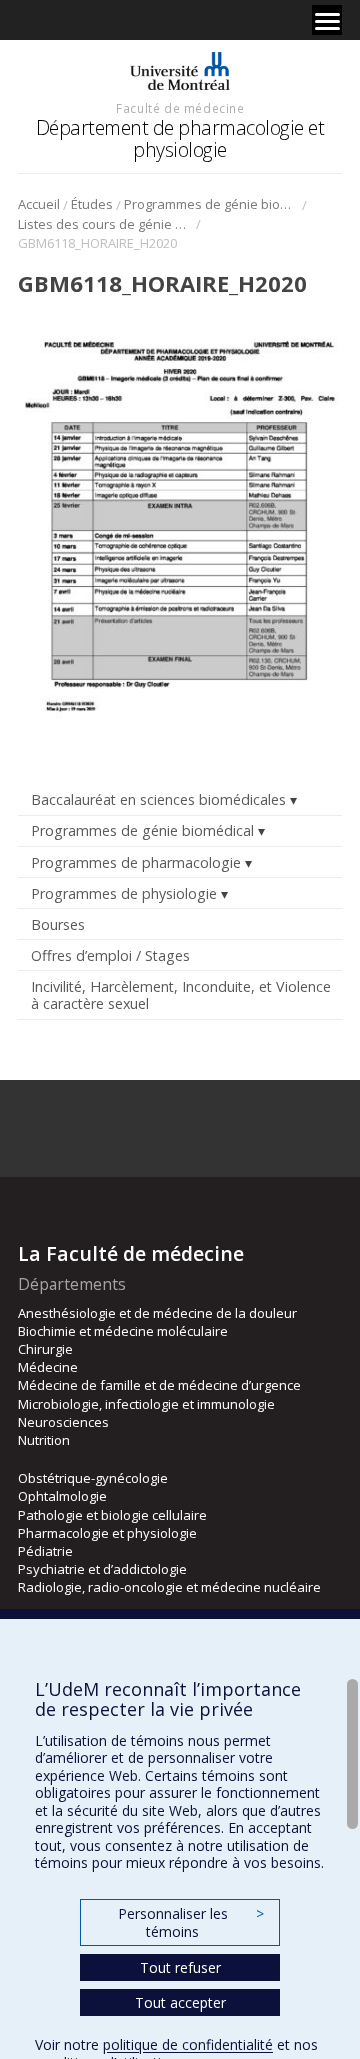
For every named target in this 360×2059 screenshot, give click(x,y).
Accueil (39, 204)
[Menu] (327, 20)
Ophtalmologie (62, 1496)
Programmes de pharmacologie (136, 862)
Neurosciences (63, 1422)
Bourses (58, 924)
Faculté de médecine (180, 108)
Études (92, 204)
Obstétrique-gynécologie (93, 1478)
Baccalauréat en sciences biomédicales (158, 799)
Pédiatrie (45, 1551)
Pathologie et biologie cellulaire (112, 1515)
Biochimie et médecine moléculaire (123, 1331)
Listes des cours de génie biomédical (105, 224)
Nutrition (44, 1440)
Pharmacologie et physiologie (107, 1533)
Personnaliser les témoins (191, 1922)
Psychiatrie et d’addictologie (102, 1569)
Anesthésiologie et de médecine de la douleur (157, 1313)
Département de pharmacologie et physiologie (180, 138)
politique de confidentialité (188, 2044)
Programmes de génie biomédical (211, 204)
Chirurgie (45, 1349)
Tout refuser (180, 1967)
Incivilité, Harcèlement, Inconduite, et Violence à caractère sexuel (181, 995)
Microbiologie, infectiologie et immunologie (146, 1404)
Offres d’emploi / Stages (110, 955)
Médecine (48, 1367)
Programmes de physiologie (124, 893)
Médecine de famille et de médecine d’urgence (159, 1385)
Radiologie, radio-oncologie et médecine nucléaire (169, 1587)
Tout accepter (180, 2002)
